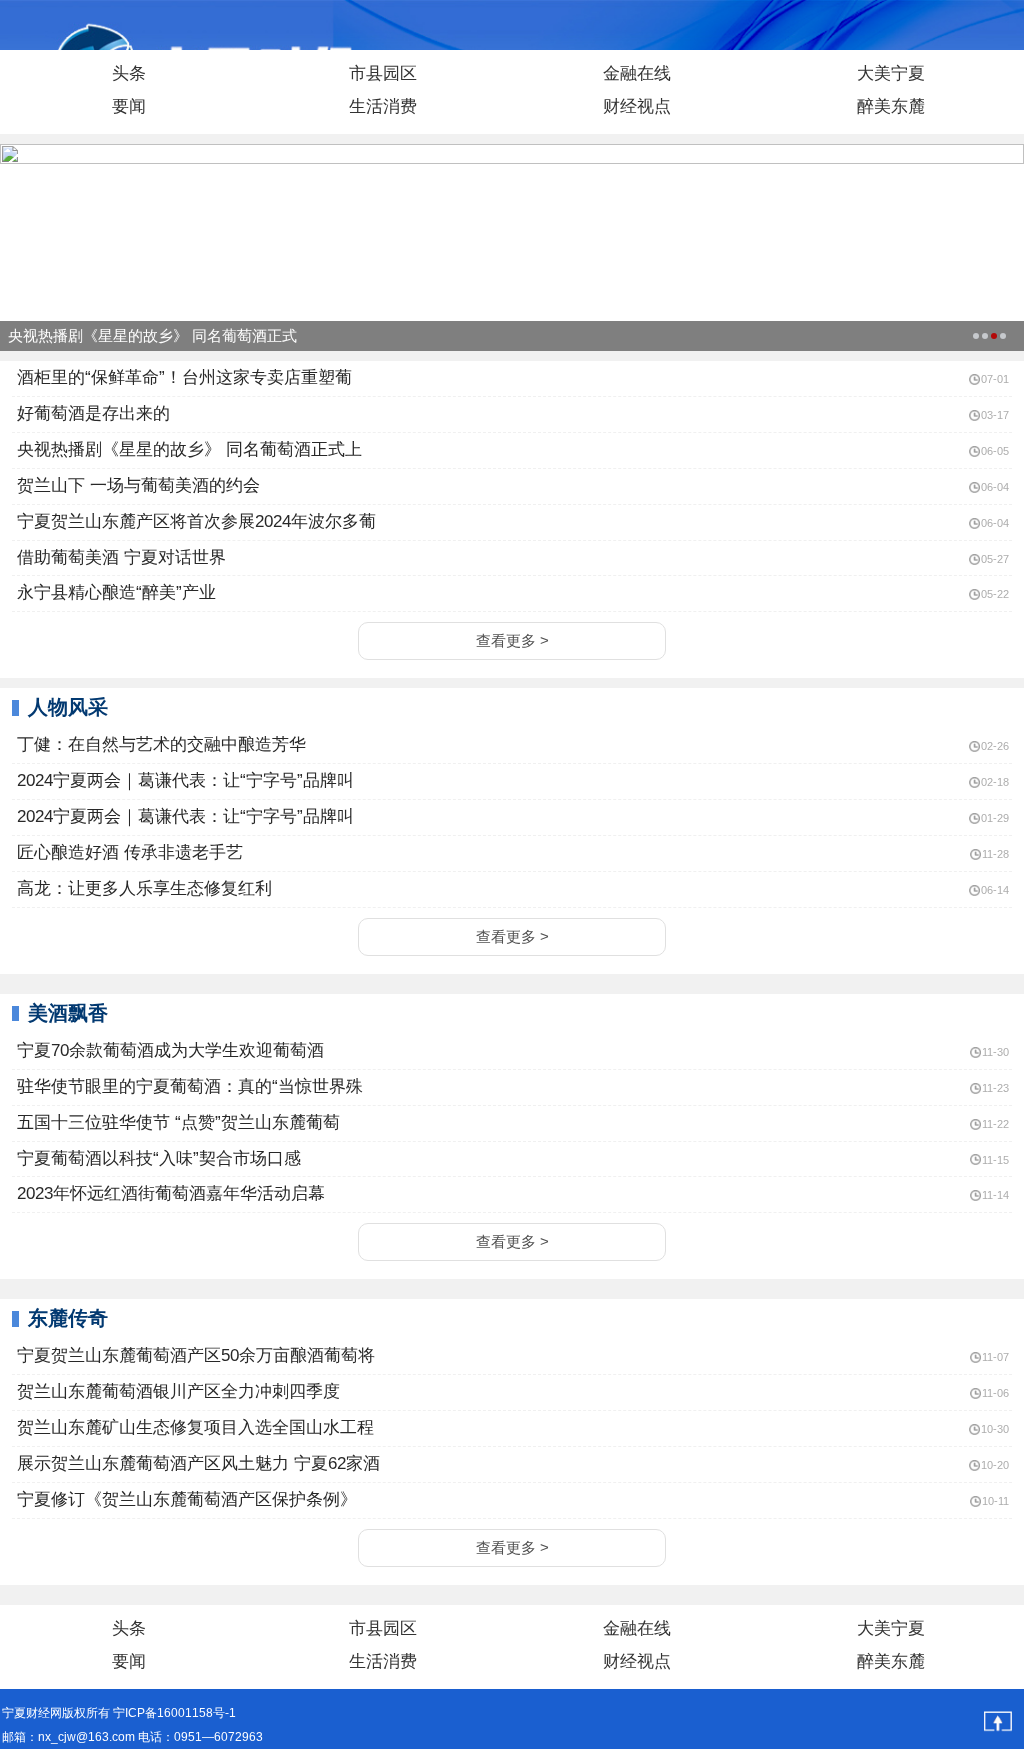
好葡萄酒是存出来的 (91, 413)
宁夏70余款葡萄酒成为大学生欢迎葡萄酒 (168, 1050)
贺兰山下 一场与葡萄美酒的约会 (136, 485)
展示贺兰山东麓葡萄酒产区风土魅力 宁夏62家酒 (196, 1463)
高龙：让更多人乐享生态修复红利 (142, 888)
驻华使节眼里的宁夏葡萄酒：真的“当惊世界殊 (187, 1086)
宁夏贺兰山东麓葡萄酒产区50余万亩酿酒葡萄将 (193, 1355)
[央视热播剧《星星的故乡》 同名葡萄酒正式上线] (512, 153)
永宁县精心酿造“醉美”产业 (114, 592)
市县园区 (383, 73)
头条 (129, 73)
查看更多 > (512, 640)
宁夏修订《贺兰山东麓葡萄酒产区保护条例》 (184, 1499)
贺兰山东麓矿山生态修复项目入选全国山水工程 (193, 1427)
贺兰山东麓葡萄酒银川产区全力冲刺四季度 (176, 1391)
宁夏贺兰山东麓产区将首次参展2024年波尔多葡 (194, 521)
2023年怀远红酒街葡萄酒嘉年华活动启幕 (168, 1193)
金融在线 (637, 73)
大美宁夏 (891, 73)
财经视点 (637, 106)
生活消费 (383, 106)
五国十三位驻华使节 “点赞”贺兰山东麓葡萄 (176, 1122)
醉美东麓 (891, 106)
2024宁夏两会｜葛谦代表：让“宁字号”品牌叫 (183, 780)
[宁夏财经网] (49, 26)
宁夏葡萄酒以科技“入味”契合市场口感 (156, 1158)
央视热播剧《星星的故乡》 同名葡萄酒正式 (152, 335)
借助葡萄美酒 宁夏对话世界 (119, 557)
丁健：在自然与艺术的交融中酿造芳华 (159, 744)
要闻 (129, 106)
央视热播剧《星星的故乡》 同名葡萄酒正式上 (187, 449)
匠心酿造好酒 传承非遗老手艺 (127, 852)
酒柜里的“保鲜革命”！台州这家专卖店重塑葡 (182, 377)
